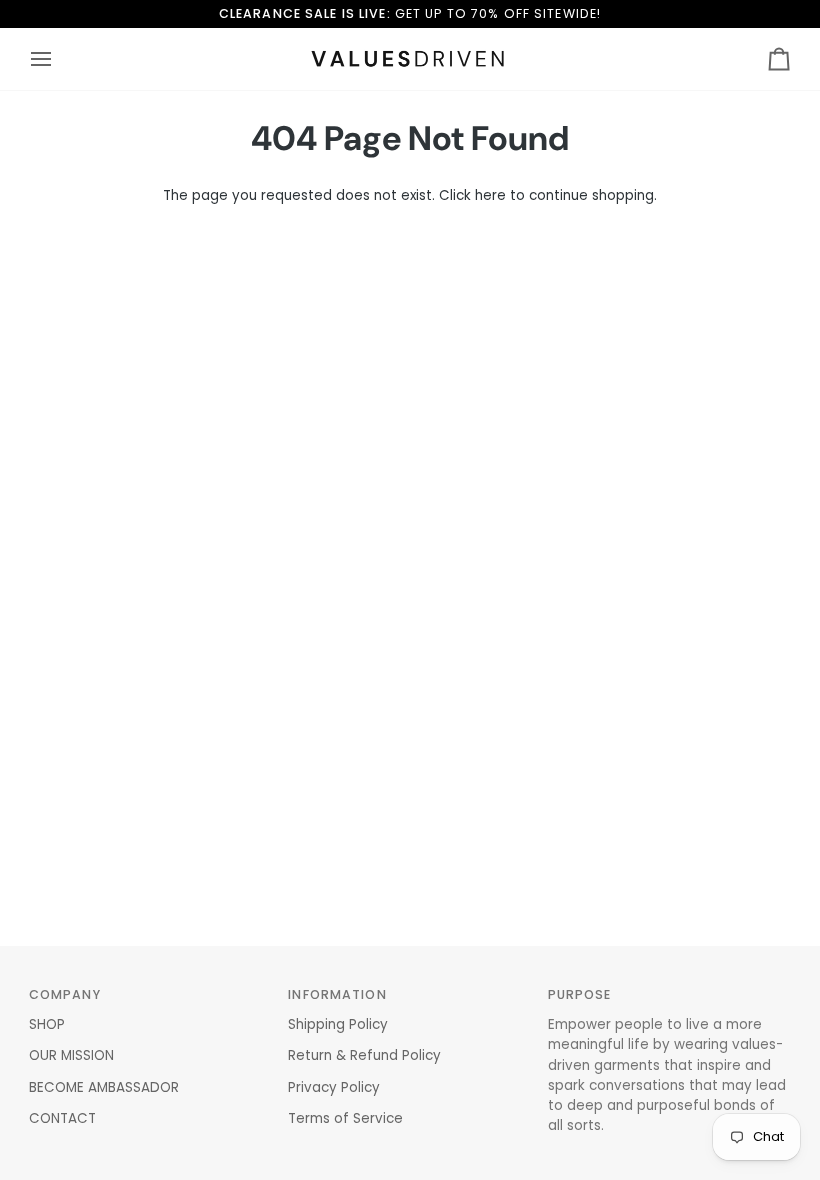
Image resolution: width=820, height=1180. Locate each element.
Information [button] (337, 994)
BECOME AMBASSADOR (104, 1087)
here (490, 195)
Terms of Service (345, 1118)
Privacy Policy (334, 1087)
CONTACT (62, 1118)
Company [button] (65, 994)
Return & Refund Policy (364, 1055)
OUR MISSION (71, 1055)
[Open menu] (59, 59)
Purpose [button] (580, 994)
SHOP (47, 1024)
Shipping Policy (338, 1024)
